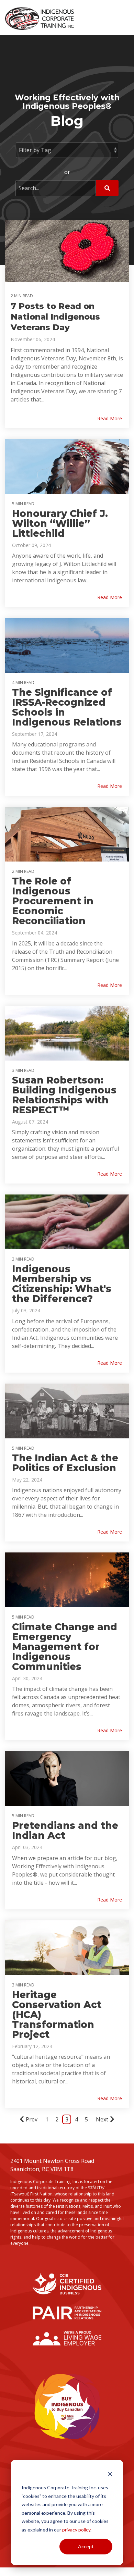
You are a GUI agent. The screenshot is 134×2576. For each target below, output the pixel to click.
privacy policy (76, 2530)
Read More (110, 419)
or (67, 172)
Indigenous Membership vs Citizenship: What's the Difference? (62, 1284)
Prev (32, 2119)
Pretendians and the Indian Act (65, 1830)
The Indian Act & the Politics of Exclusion (65, 1463)
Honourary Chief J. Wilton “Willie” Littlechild (60, 523)
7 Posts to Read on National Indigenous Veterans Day (55, 317)
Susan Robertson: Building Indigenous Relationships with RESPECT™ (64, 1095)
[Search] (107, 188)
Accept (86, 2546)
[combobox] (56, 188)
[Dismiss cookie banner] (110, 2475)
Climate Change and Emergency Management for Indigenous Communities (65, 1647)
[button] (124, 16)
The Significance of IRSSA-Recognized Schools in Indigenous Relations (67, 707)
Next (102, 2119)
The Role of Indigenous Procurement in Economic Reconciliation (53, 901)
